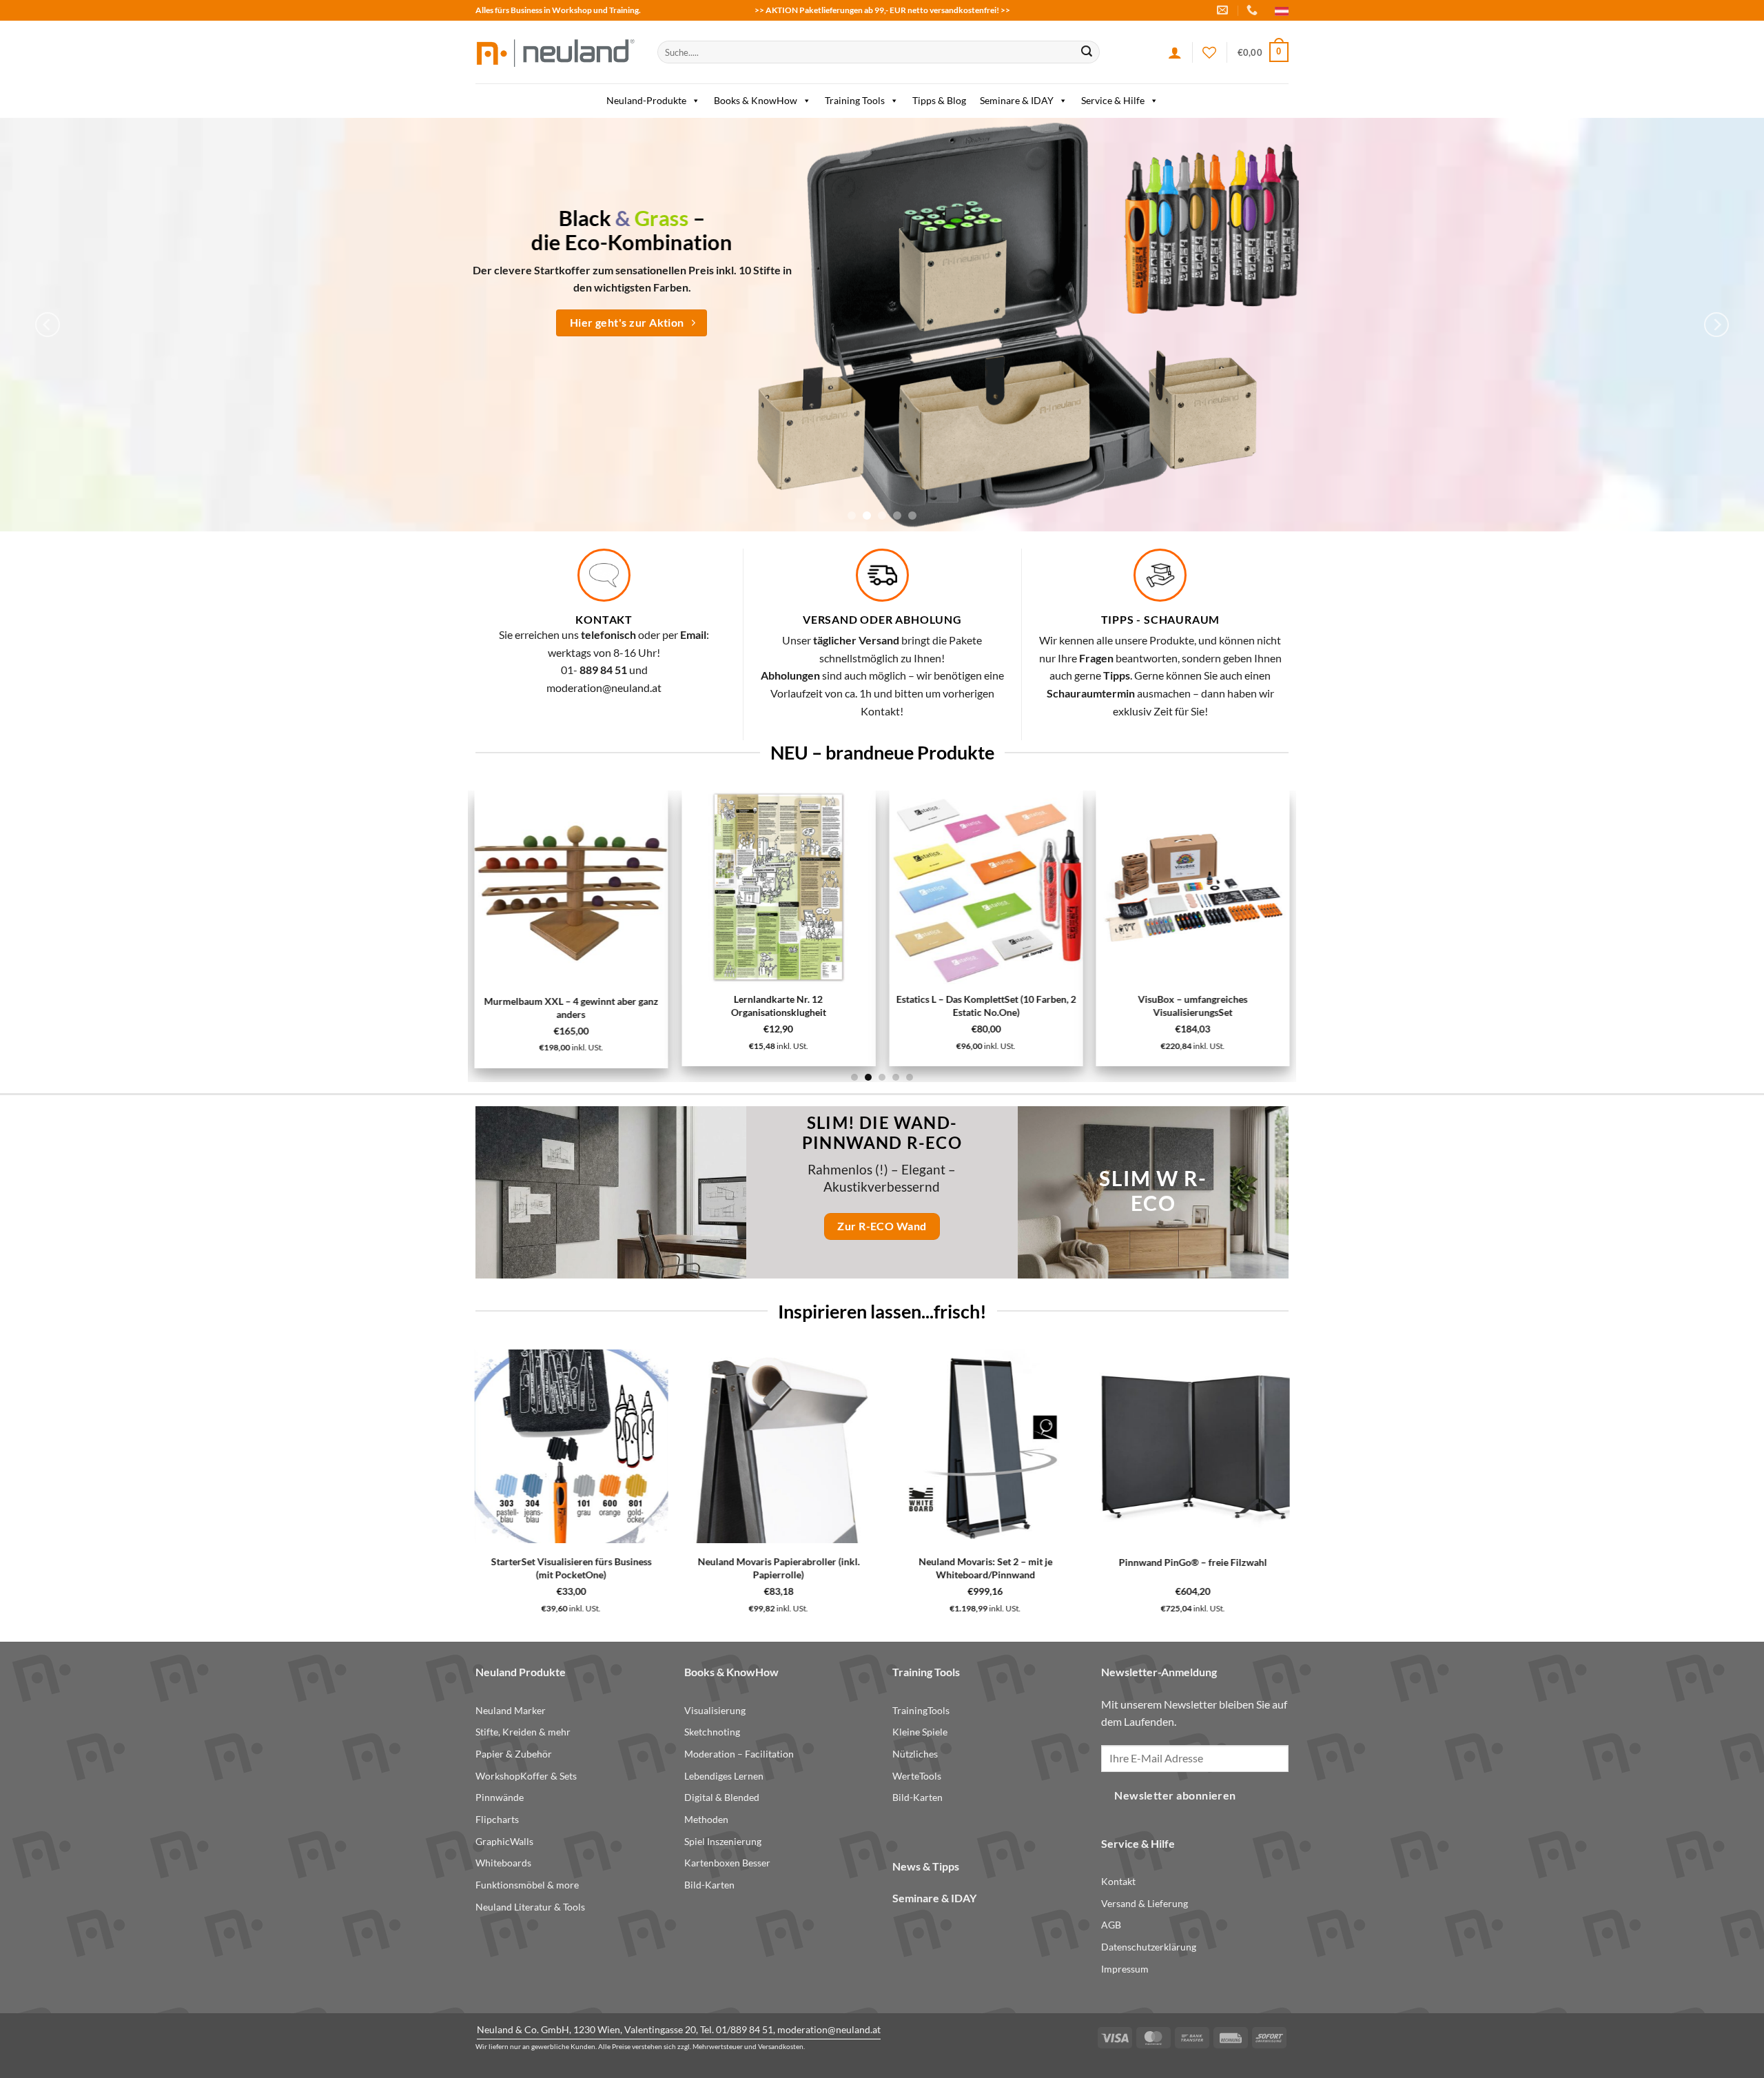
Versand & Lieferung (1145, 1903)
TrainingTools (921, 1710)
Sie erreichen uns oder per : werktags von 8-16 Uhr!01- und (604, 652)
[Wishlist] (1209, 52)
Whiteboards (503, 1863)
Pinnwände (500, 1797)
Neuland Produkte (521, 1672)
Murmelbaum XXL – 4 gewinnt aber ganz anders (572, 1008)
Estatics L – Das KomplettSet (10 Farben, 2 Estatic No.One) (986, 1006)
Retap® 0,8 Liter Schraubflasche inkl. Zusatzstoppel (967, 1568)
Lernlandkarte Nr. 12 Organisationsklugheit (779, 1006)
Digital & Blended (722, 1797)
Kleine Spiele (920, 1732)
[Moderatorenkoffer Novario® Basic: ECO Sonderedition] (1160, 1446)
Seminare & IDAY (1017, 100)
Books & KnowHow (756, 100)
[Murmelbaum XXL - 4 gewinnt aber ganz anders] (572, 888)
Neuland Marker (511, 1710)
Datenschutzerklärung (1149, 1947)
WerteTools (917, 1776)
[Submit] (1087, 52)
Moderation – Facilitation (739, 1754)
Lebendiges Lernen (724, 1776)
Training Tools (855, 100)
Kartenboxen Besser (727, 1863)
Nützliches (915, 1754)
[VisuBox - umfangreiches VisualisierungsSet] (1192, 887)
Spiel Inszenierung (723, 1841)
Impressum (1125, 1969)
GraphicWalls (504, 1841)
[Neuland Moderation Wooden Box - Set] (769, 1446)
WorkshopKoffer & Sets (526, 1776)
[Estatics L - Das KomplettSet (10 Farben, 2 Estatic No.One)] (986, 887)
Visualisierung (715, 1710)
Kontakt (1118, 1881)
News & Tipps (926, 1866)
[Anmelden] (1175, 52)
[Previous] (48, 325)
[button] (1263, 52)
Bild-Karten (709, 1885)
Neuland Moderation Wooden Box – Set (769, 1562)
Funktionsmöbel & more (527, 1885)
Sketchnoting (712, 1732)
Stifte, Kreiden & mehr (523, 1732)
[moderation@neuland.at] (1224, 10)
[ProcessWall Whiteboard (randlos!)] (566, 1446)
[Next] (1716, 325)
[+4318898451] (1254, 10)
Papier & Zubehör (514, 1754)
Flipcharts (497, 1819)
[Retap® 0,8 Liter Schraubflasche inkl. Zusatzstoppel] (966, 1446)
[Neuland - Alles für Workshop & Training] (556, 52)
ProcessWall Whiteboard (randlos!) (566, 1562)
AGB (1111, 1925)
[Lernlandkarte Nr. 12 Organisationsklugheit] (778, 887)
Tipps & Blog (939, 100)
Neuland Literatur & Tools (530, 1907)
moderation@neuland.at (604, 687)
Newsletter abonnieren (1175, 1795)
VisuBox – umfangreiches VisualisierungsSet (1192, 1006)
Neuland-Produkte (646, 100)
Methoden (706, 1819)
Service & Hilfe (1113, 100)
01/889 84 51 (745, 2029)
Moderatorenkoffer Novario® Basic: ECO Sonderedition (1160, 1568)
